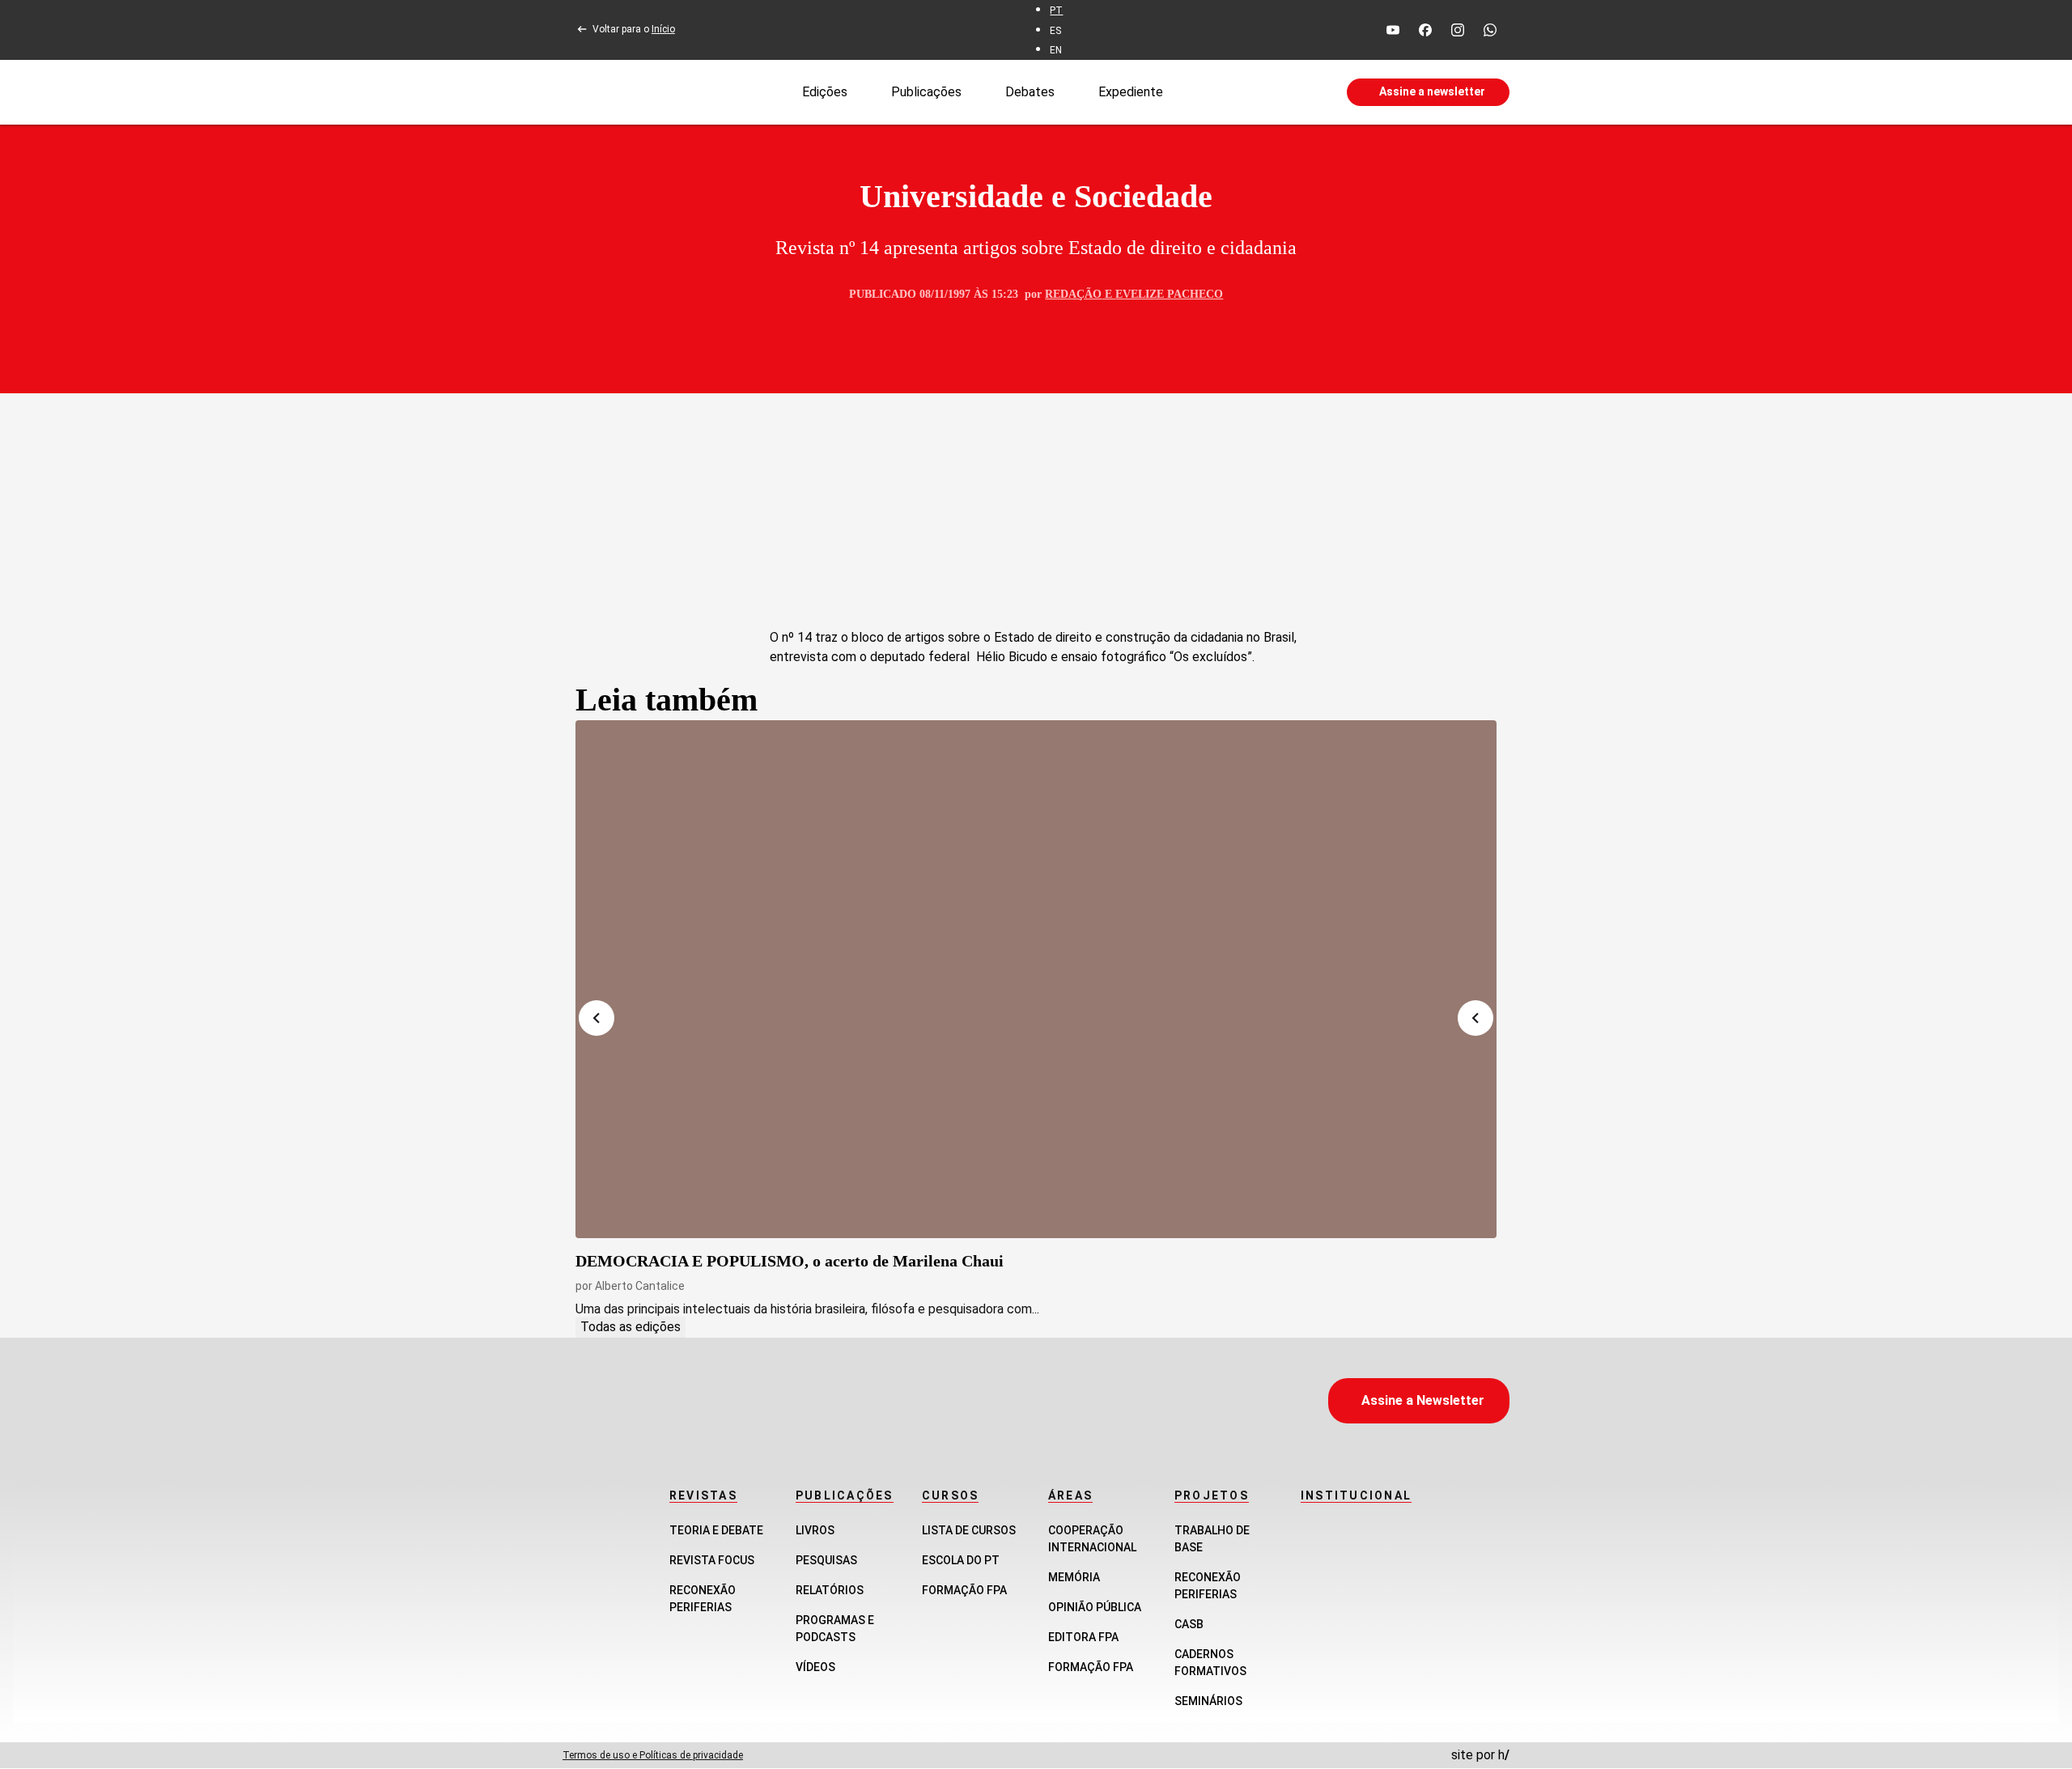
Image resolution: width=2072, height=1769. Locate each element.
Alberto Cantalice (640, 1286)
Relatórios (830, 1590)
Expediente (1131, 91)
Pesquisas (826, 1560)
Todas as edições (631, 1327)
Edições (825, 91)
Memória (1074, 1577)
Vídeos (815, 1667)
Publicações (926, 91)
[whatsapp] (1490, 30)
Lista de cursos (969, 1530)
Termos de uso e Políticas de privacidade (653, 1755)
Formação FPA (964, 1590)
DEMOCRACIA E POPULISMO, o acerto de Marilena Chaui (790, 1261)
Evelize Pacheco (1169, 294)
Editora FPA (1083, 1637)
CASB (1189, 1624)
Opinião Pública (1095, 1607)
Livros (815, 1530)
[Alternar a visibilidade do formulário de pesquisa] (1255, 92)
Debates (1030, 91)
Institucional (1356, 1495)
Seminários (1208, 1701)
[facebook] (1425, 30)
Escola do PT (961, 1560)
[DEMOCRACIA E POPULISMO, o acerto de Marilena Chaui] (1036, 979)
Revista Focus (712, 1560)
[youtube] (1393, 30)
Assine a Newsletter (1423, 1400)
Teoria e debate (716, 1530)
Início (663, 29)
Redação (1073, 294)
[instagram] (1458, 30)
